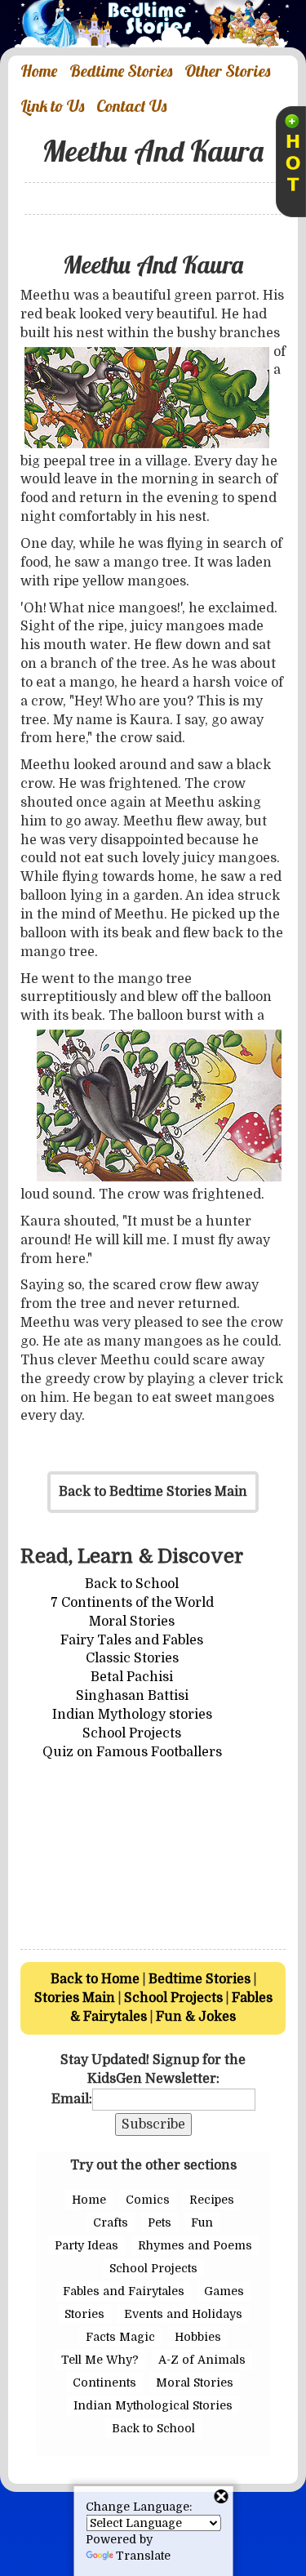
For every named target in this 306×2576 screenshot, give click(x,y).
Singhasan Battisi (132, 1696)
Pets (160, 2222)
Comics (148, 2200)
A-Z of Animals (202, 2360)
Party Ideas (86, 2245)
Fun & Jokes (196, 2017)
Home (89, 2200)
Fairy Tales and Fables (132, 1640)
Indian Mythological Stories (153, 2405)
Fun (202, 2222)
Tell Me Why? (100, 2360)
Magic (137, 2337)
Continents (104, 2382)
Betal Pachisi (132, 1677)
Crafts (111, 2222)
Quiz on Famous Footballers (132, 1752)
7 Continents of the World (132, 1603)
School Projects (132, 1733)
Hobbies (198, 2337)
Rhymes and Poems (195, 2245)
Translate (143, 2556)
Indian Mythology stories (132, 1715)
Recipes (212, 2200)
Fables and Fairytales (124, 2291)
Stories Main (75, 1998)
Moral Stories (132, 1622)
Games (224, 2291)
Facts (101, 2337)
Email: (72, 2099)
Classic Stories (132, 1658)
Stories (84, 2314)
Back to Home (95, 1979)
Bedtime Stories (200, 1979)
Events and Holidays (183, 2314)
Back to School (132, 1584)
